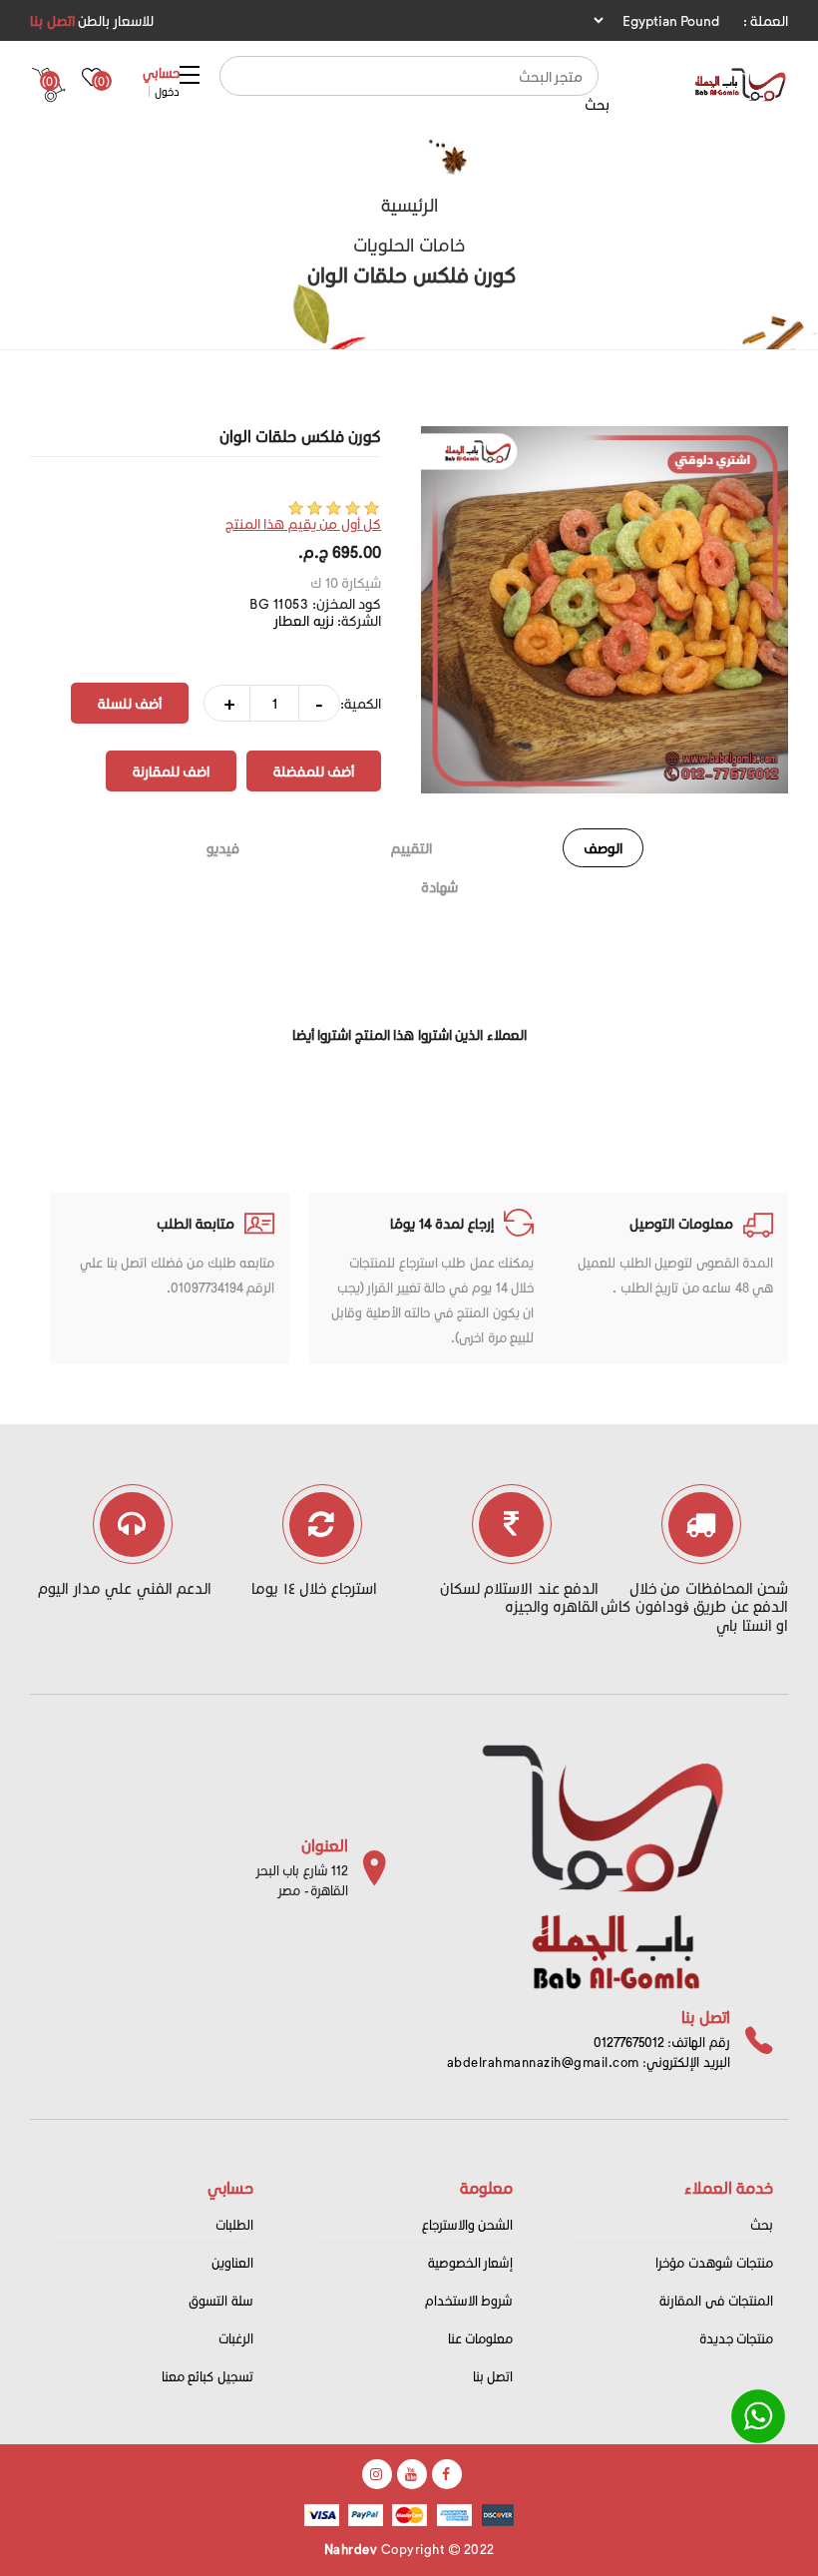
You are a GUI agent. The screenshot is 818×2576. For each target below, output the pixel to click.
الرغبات (236, 2338)
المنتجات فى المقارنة (716, 2300)
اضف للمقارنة (171, 771)
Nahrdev (351, 2549)
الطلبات (234, 2224)
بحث (597, 104)
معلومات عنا (481, 2338)
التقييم (411, 848)
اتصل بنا (52, 20)
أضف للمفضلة (314, 771)
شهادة (439, 887)
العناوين (232, 2262)
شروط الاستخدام (469, 2300)
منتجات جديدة (737, 2338)
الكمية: (361, 703)
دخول (167, 91)
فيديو (223, 848)
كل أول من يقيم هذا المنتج (304, 523)
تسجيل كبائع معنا (207, 2376)
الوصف (603, 848)
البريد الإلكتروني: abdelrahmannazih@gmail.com (589, 2061)
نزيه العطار (304, 620)
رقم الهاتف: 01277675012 (662, 2042)
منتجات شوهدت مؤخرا (714, 2262)
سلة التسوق (221, 2300)
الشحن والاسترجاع (468, 2224)
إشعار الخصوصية (471, 2262)
